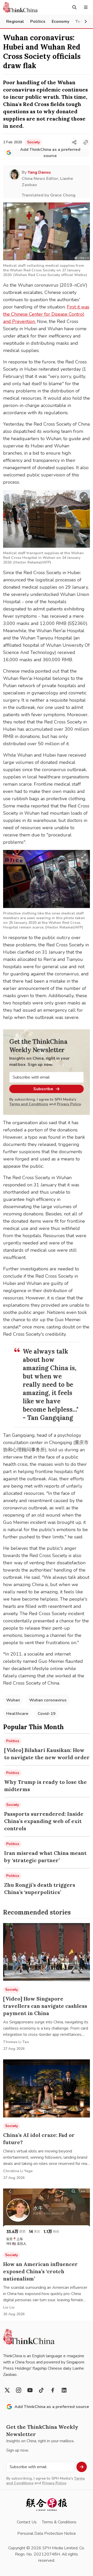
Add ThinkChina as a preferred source (50, 153)
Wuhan (13, 1700)
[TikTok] (41, 2390)
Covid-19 (47, 1714)
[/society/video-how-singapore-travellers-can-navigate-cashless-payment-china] (47, 1952)
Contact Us (27, 2522)
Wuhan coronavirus (48, 1700)
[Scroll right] (86, 22)
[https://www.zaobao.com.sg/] (47, 2505)
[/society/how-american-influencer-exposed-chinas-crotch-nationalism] (47, 2218)
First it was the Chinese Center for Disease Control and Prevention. (46, 314)
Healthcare (17, 1714)
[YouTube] (30, 2390)
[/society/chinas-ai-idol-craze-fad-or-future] (47, 2088)
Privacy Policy (69, 1104)
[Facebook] (53, 2390)
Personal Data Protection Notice (47, 2533)
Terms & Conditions (59, 2522)
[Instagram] (19, 2390)
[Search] (74, 7)
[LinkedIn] (64, 2390)
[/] (20, 7)
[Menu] (86, 7)
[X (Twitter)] (7, 2390)
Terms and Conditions (29, 1104)
